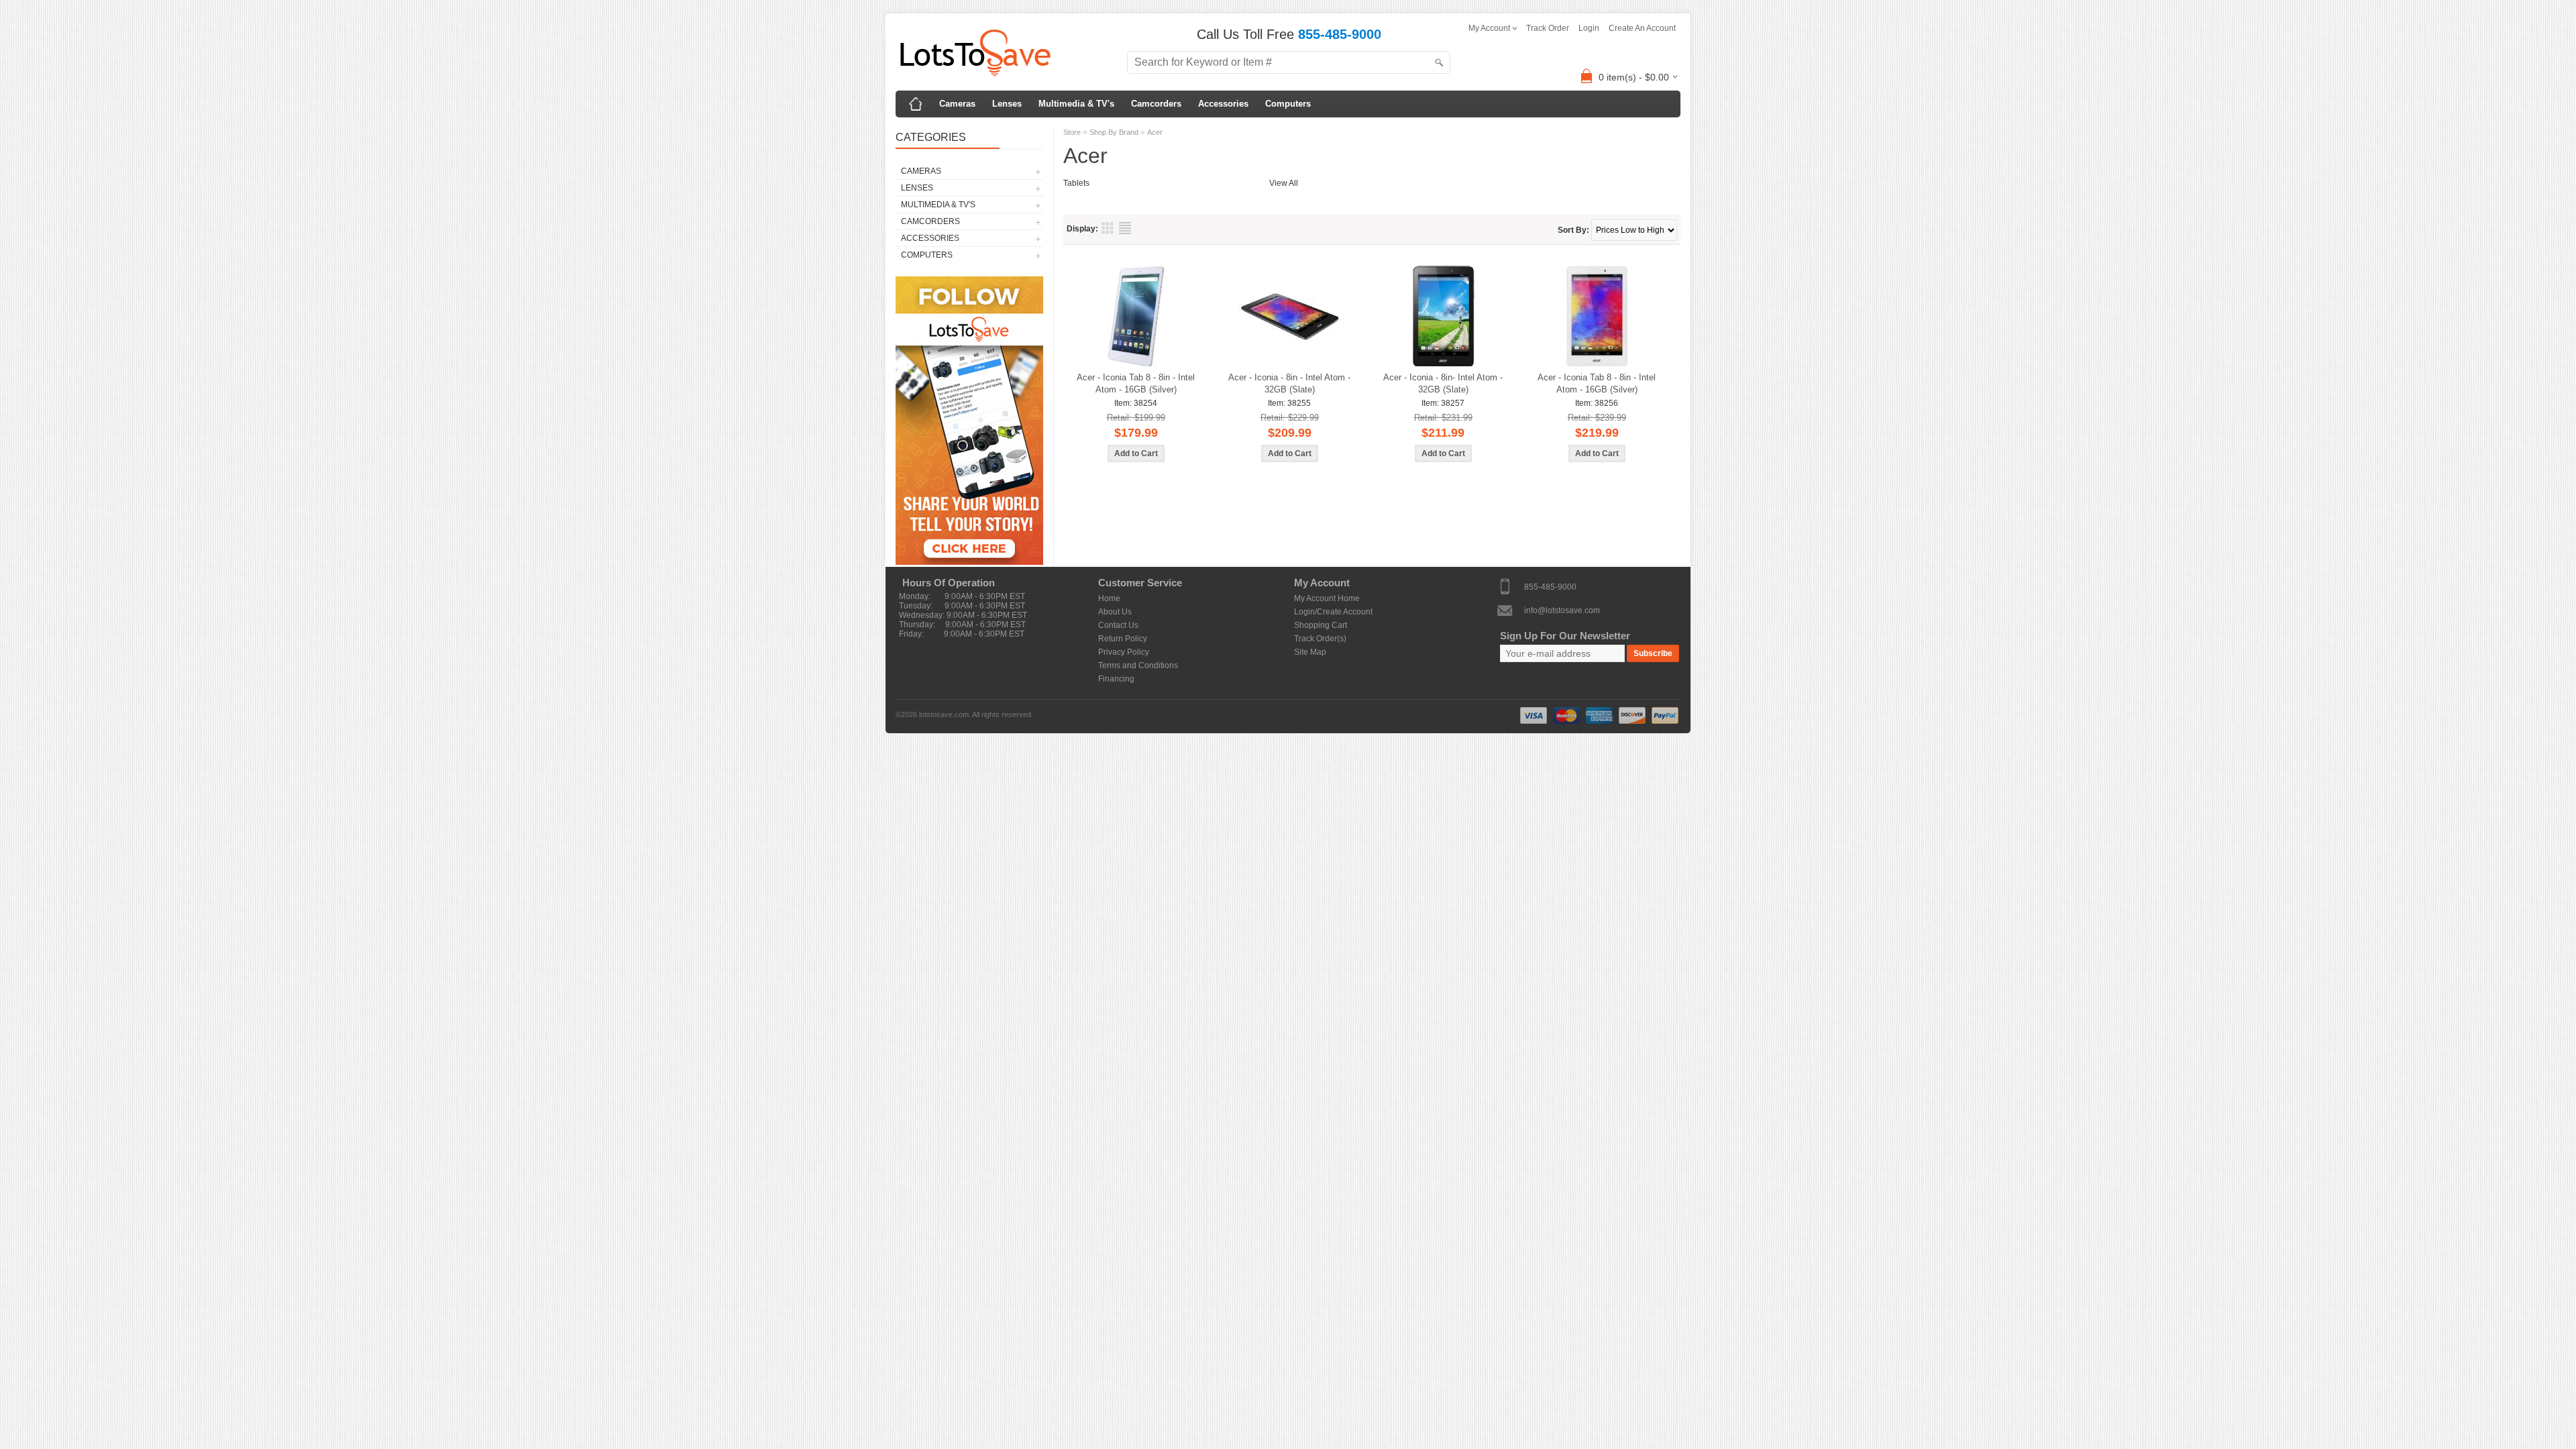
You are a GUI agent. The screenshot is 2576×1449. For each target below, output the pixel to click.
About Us (1115, 612)
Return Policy (1123, 639)
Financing (1116, 679)
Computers (1288, 104)
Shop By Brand (1114, 132)
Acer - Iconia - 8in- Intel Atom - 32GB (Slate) (1443, 383)
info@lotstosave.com (1562, 610)
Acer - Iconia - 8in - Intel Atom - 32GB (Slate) (1289, 383)
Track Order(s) (1320, 639)
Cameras (957, 104)
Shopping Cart (1321, 625)
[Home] (916, 104)
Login (1589, 28)
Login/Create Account (1333, 612)
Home (1109, 598)
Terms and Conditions (1138, 665)
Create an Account (1642, 28)
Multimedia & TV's (1076, 104)
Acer (1155, 132)
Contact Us (1118, 625)
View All (1284, 183)
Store (1072, 132)
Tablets (1076, 183)
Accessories (1223, 104)
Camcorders (1156, 104)
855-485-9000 (1550, 586)
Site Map (1310, 652)
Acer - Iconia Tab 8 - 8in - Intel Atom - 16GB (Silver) (1136, 383)
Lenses (1007, 104)
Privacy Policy (1124, 652)
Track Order (1548, 28)
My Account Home (1327, 598)
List (1125, 228)
